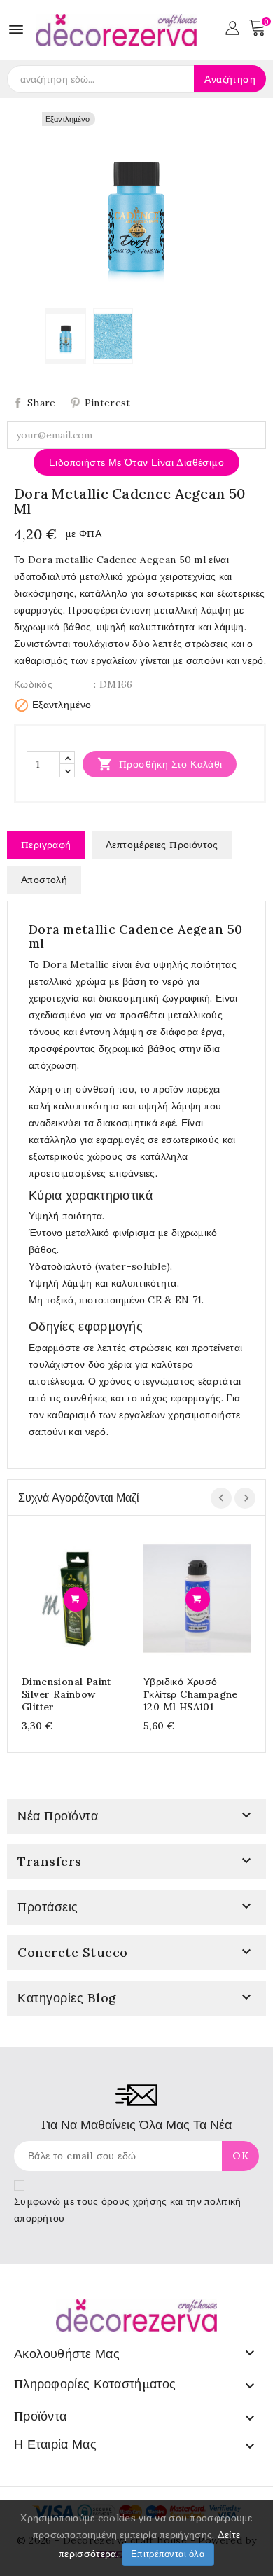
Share (42, 403)
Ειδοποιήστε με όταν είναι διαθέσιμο (136, 462)
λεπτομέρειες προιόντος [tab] (162, 845)
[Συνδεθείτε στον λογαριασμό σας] (232, 27)
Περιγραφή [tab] (46, 845)
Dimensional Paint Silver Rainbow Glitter (66, 1694)
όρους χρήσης (134, 2201)
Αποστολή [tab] (44, 880)
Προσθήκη (76, 1599)
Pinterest (108, 403)
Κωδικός (33, 684)
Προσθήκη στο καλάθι (160, 764)
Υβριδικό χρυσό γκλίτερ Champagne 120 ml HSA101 (191, 1694)
